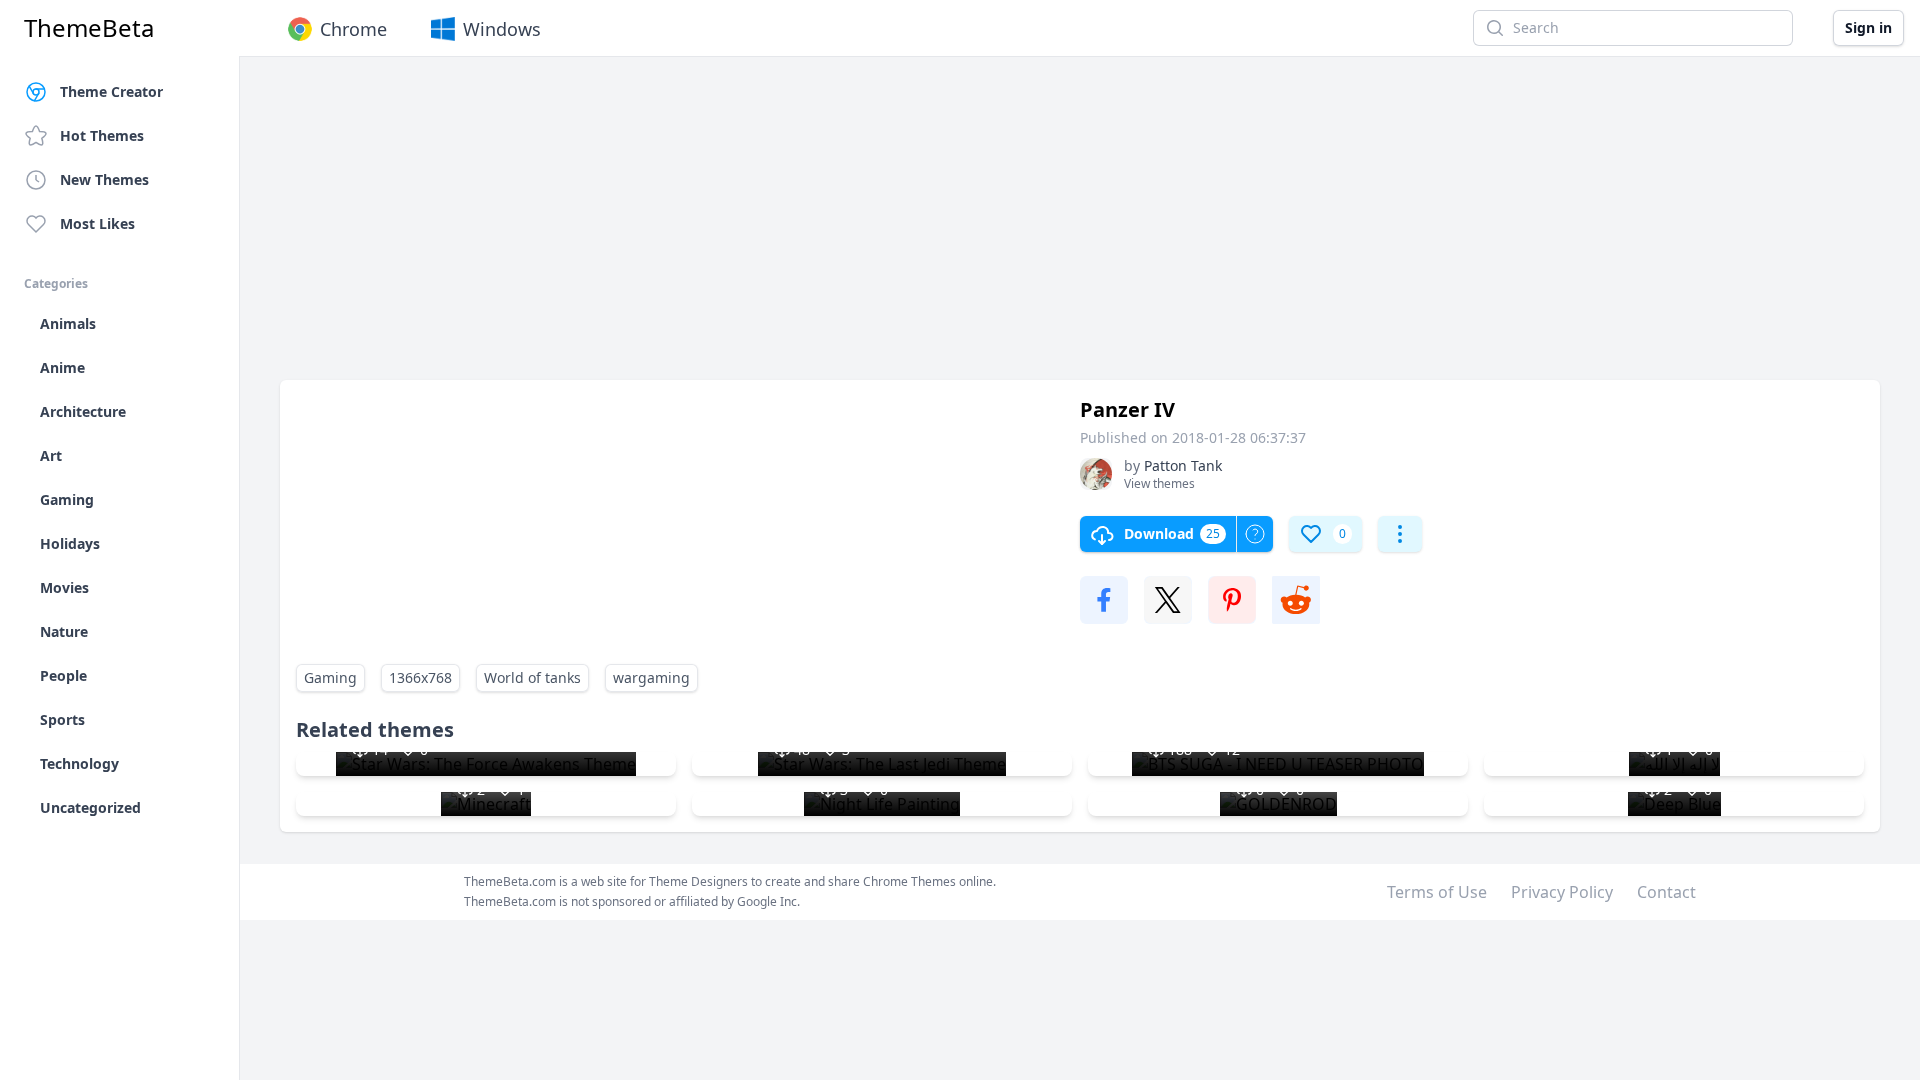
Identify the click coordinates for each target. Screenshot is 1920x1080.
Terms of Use (1437, 892)
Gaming (330, 677)
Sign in (1868, 27)
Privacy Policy (1562, 892)
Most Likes (97, 223)
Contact (1666, 892)
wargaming (651, 677)
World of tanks (532, 677)
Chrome (353, 29)
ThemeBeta (89, 28)
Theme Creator (111, 91)
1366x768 (420, 677)
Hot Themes (102, 135)
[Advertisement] (880, 228)
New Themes (104, 179)
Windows (502, 29)
